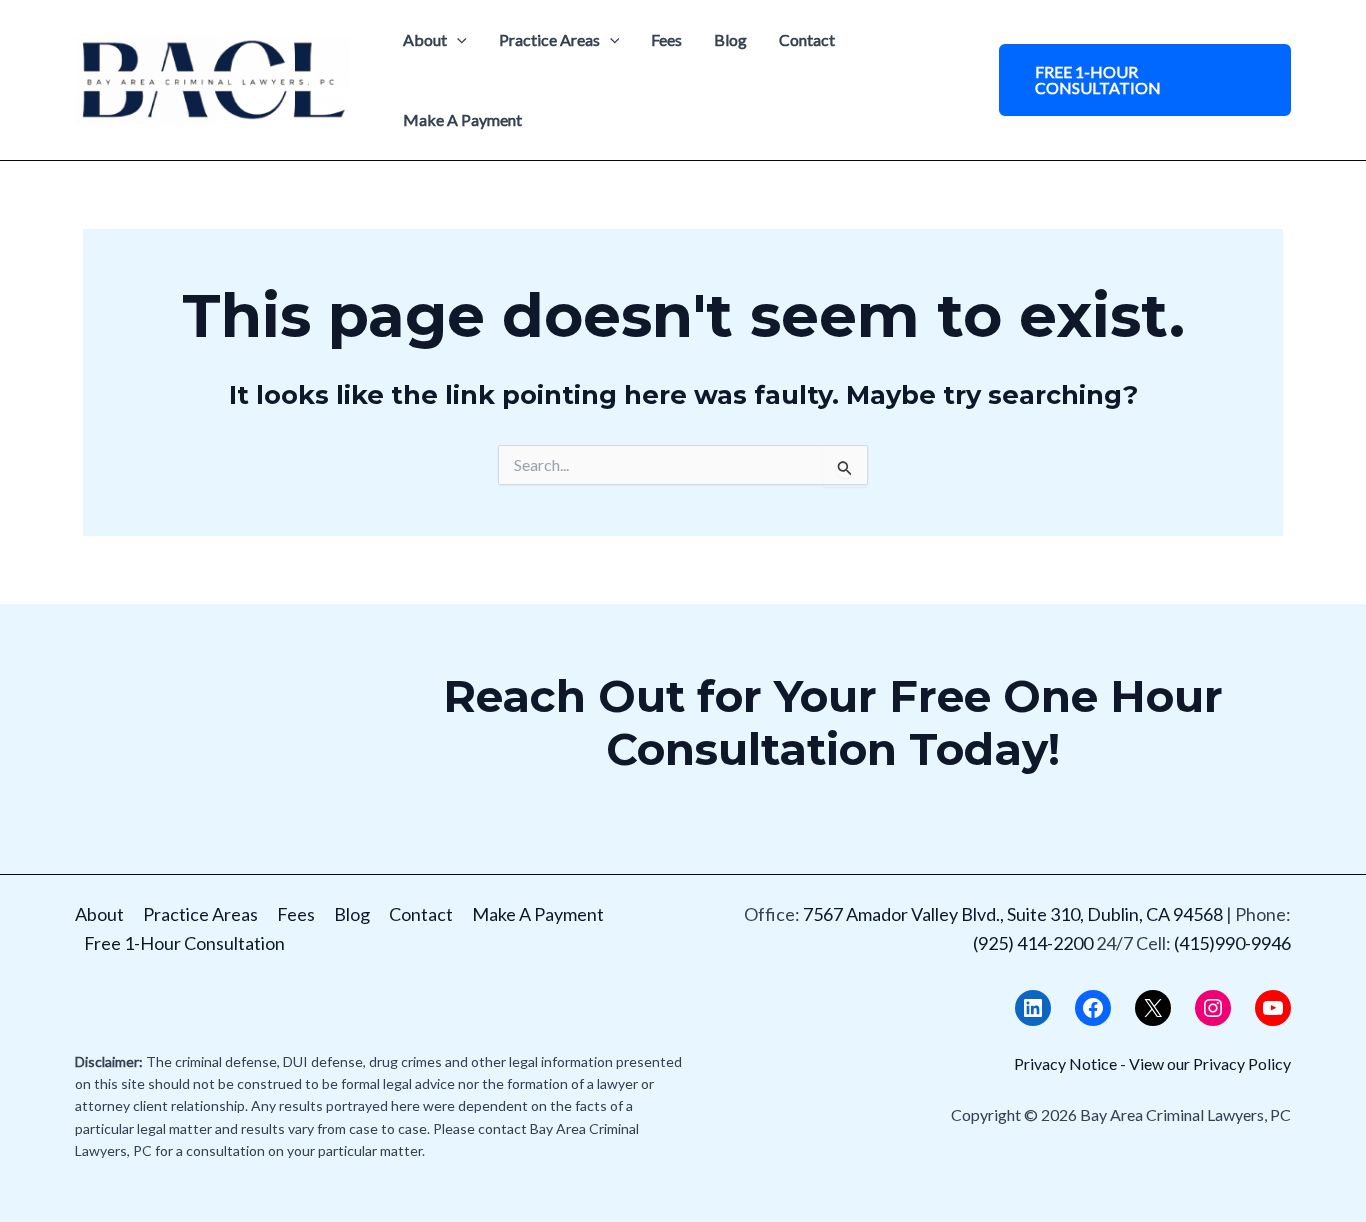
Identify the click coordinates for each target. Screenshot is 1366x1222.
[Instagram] (1213, 1008)
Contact (807, 39)
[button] (1145, 80)
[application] (457, 40)
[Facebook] (1093, 1008)
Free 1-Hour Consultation (184, 943)
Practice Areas (549, 39)
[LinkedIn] (1033, 1008)
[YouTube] (1273, 1008)
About (425, 39)
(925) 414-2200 (1033, 943)
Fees (666, 39)
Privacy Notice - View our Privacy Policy (1152, 1063)
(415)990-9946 (1232, 943)
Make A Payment (462, 119)
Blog (730, 39)
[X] (1153, 1008)
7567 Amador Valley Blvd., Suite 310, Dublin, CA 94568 (1013, 914)
